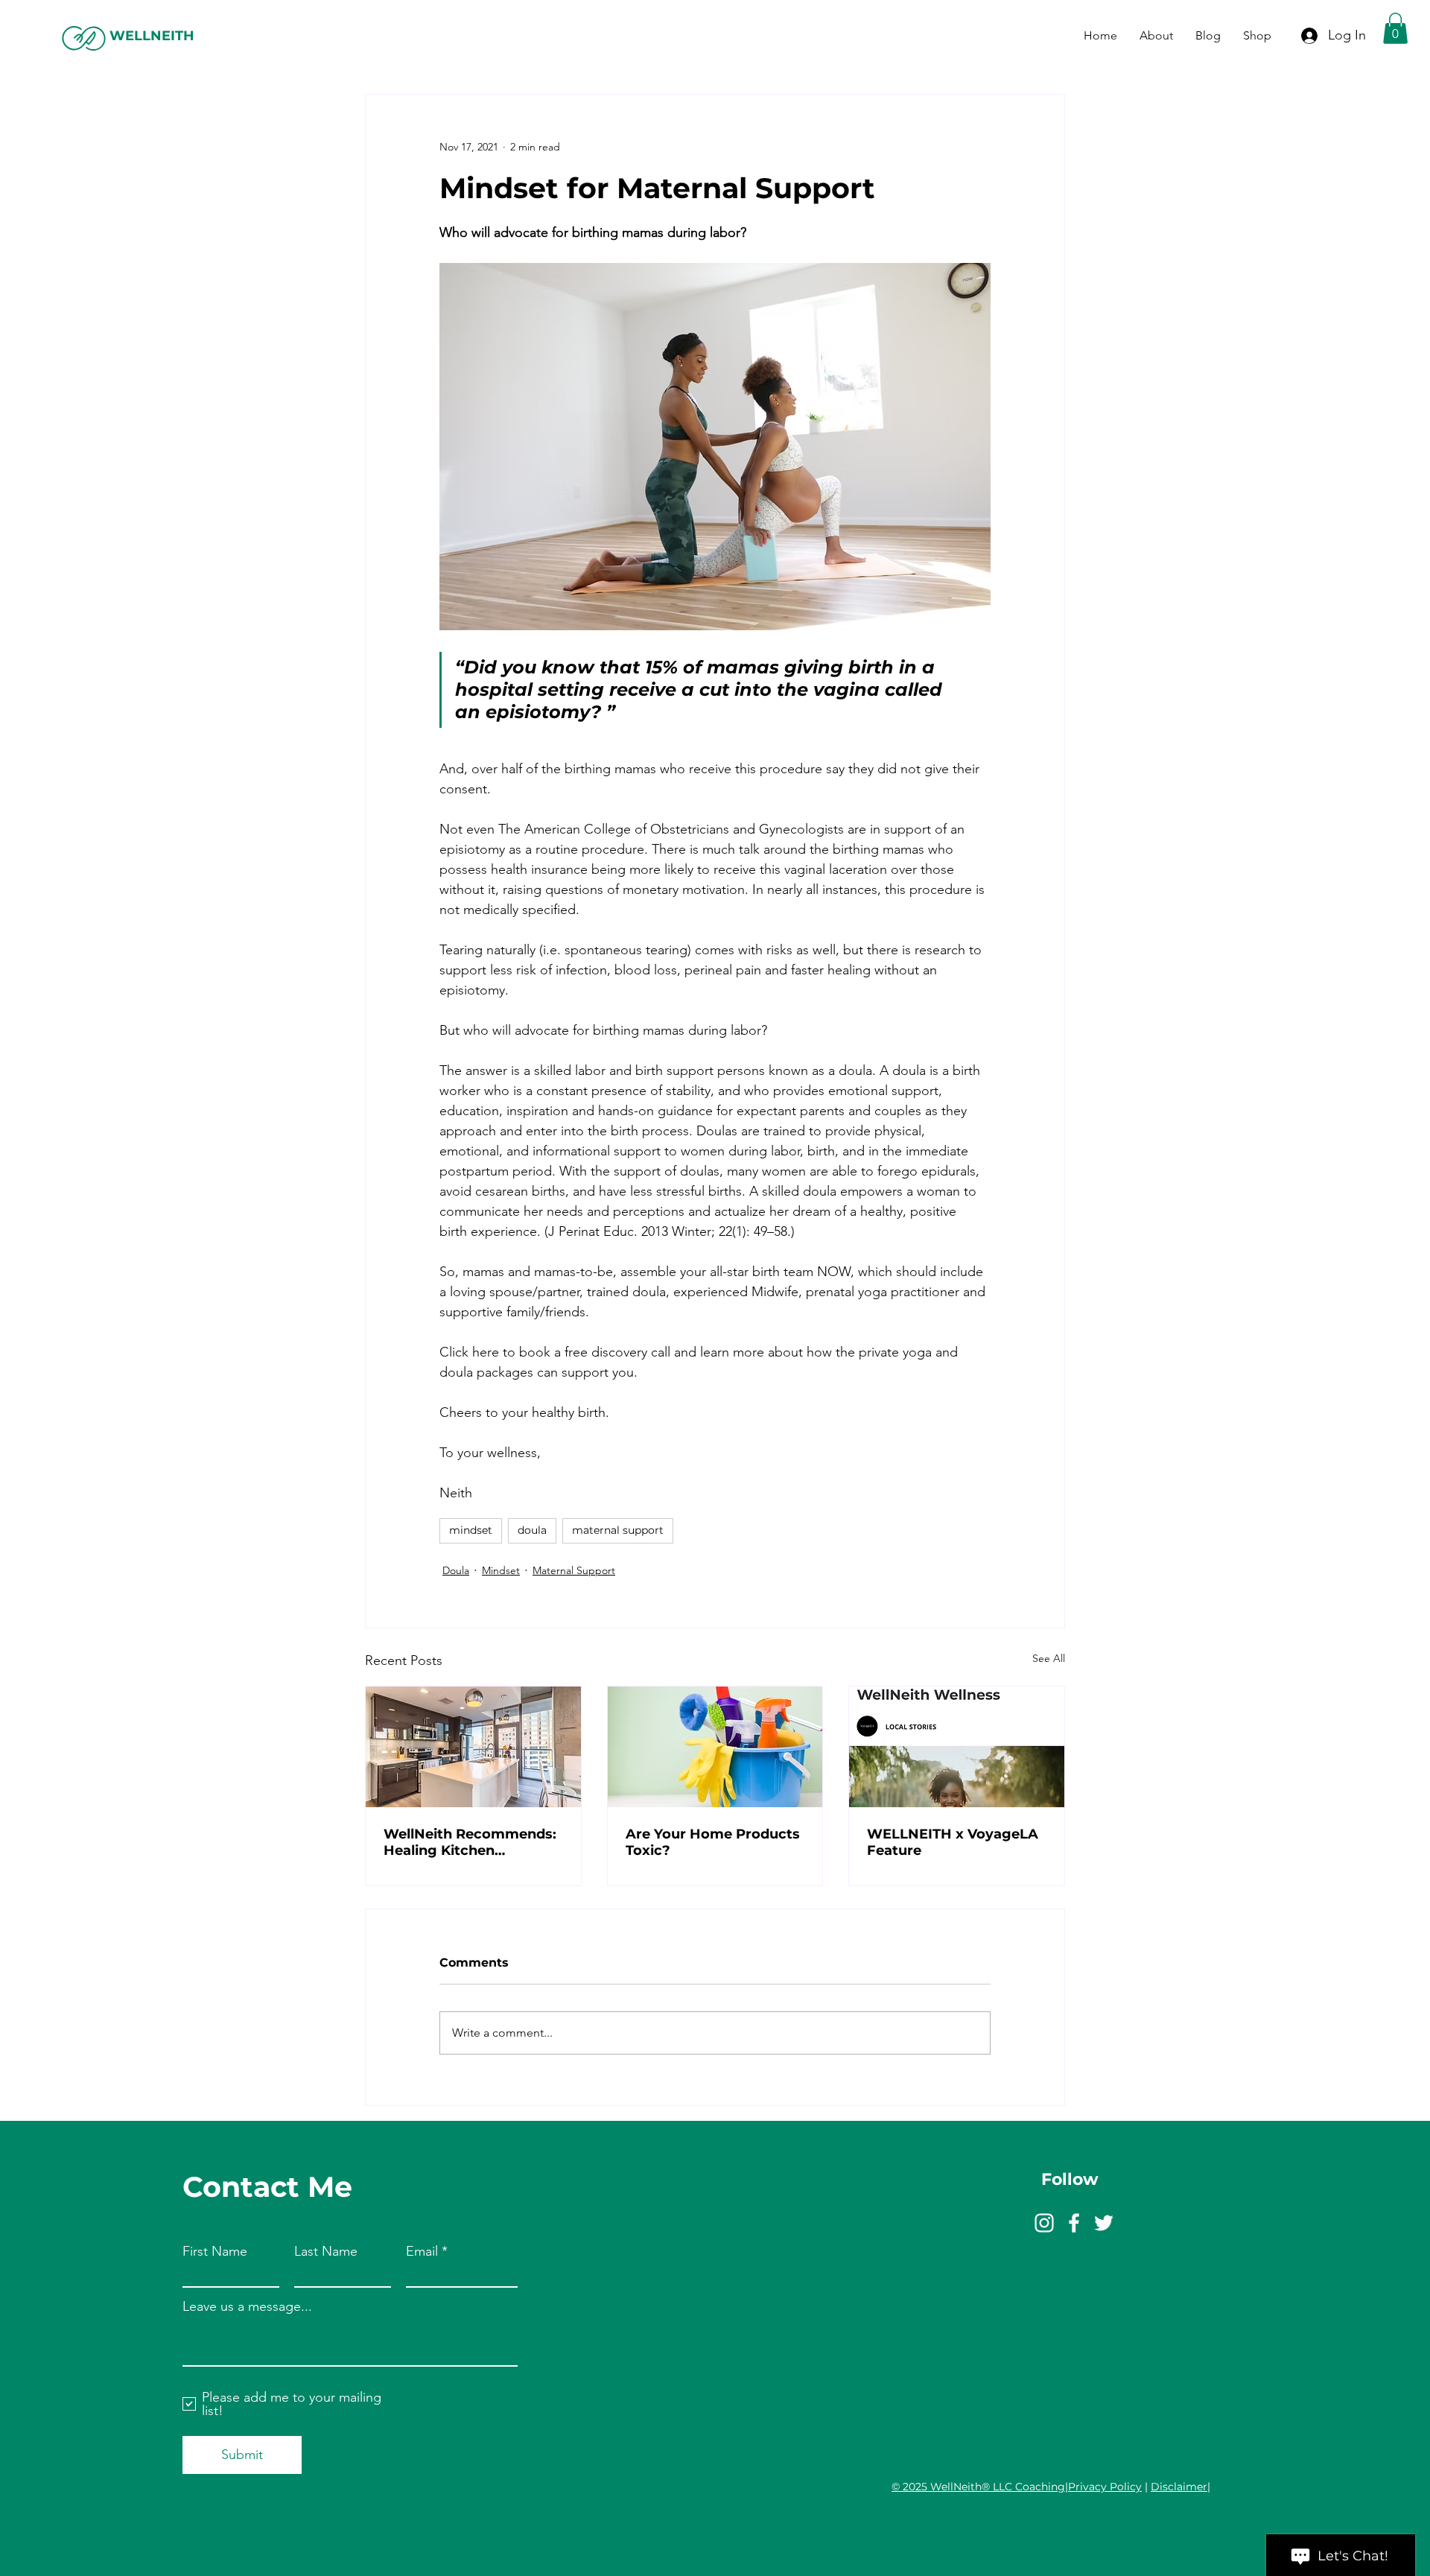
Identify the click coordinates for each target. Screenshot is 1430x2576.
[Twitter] (1104, 2223)
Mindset (501, 1570)
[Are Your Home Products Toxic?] (715, 1747)
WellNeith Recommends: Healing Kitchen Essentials (470, 1842)
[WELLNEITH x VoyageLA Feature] (957, 1747)
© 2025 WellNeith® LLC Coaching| (980, 2487)
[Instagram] (1044, 2223)
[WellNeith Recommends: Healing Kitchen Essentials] (473, 1747)
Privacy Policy (1105, 2487)
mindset (471, 1530)
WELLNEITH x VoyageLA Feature (953, 1842)
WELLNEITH (152, 36)
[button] (1395, 28)
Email (422, 2251)
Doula (456, 1570)
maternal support (618, 1530)
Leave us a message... (247, 2306)
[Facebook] (1074, 2223)
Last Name (326, 2251)
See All (1049, 1658)
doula (532, 1530)
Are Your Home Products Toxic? (713, 1842)
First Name (215, 2251)
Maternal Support (574, 1570)
